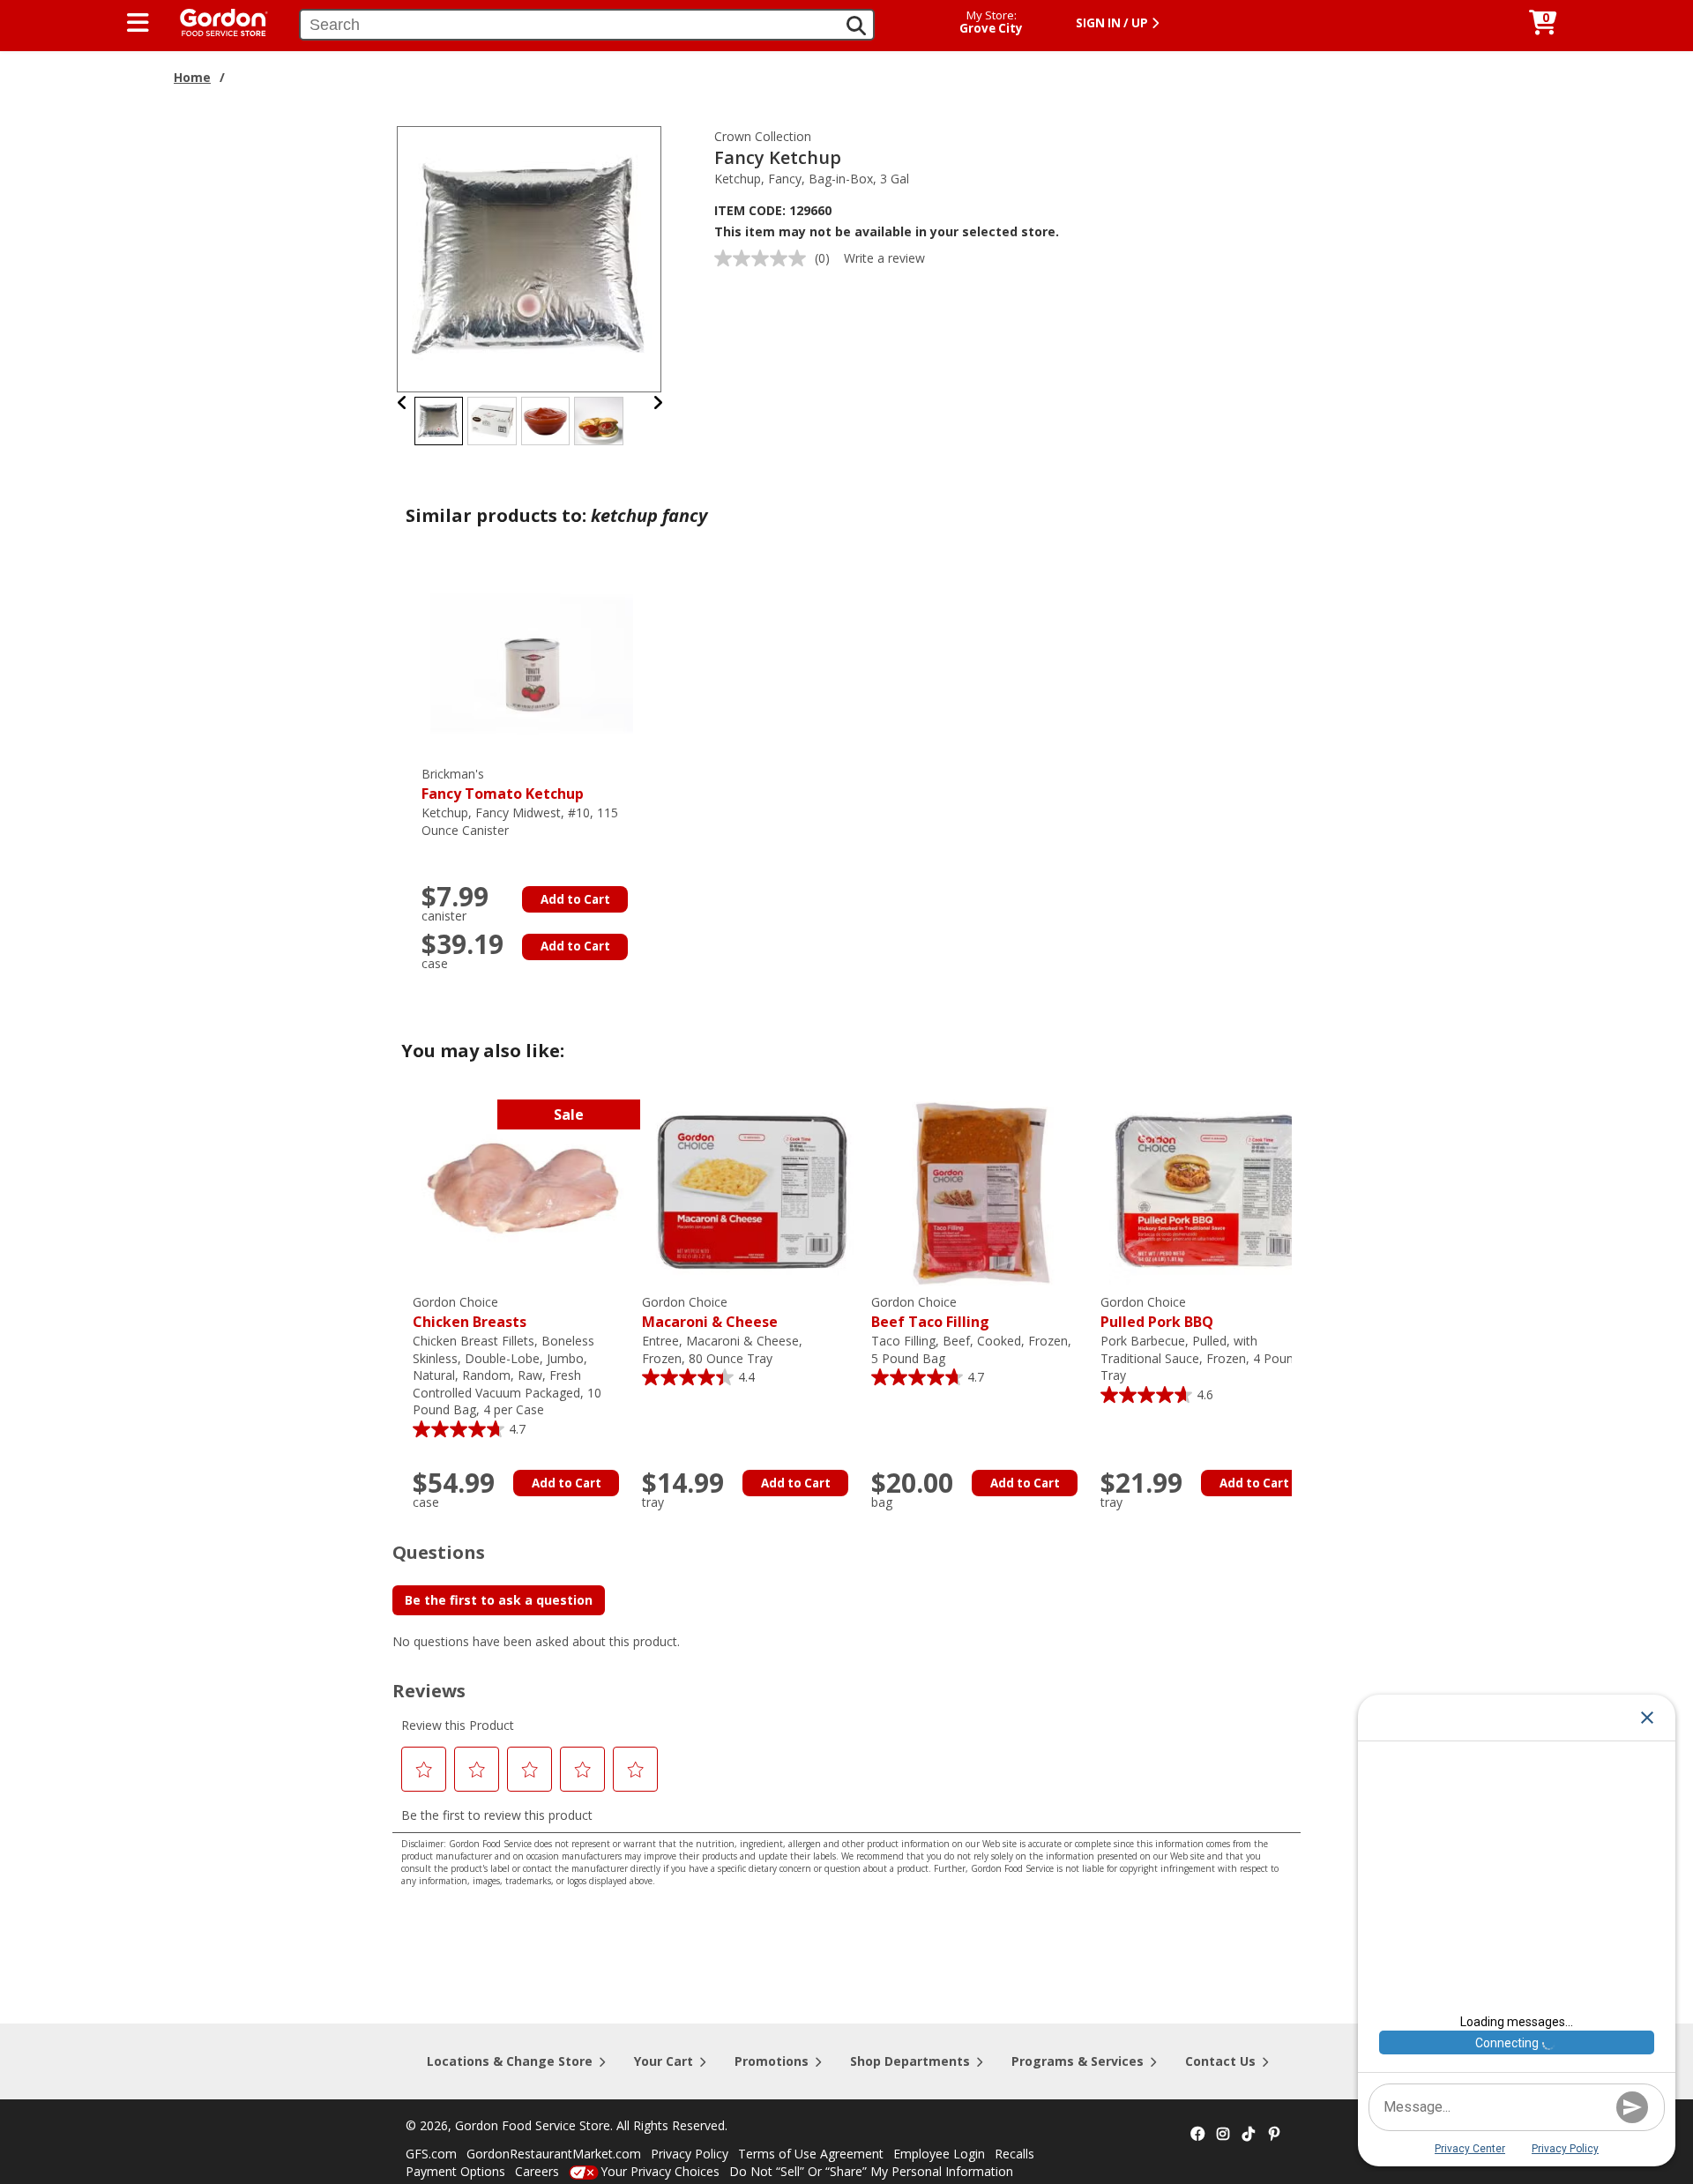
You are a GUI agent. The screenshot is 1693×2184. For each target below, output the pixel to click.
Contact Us (1220, 2061)
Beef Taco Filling (930, 1312)
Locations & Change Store (510, 2061)
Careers (537, 2171)
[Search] (856, 26)
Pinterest (1274, 2135)
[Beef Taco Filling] (981, 1191)
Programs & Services (1078, 2061)
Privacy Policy (690, 2154)
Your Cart (664, 2061)
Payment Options (455, 2171)
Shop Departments (910, 2061)
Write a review (884, 258)
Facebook (1197, 2135)
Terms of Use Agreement (811, 2154)
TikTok (1249, 2135)
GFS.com (431, 2154)
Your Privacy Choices (660, 2171)
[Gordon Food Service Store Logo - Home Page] (215, 21)
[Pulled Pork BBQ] (1211, 1191)
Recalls (1014, 2154)
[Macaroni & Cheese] (752, 1191)
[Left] (403, 403)
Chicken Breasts (470, 1312)
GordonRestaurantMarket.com (554, 2154)
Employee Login (939, 2154)
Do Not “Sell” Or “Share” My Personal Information (871, 2171)
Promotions (772, 2061)
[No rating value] (764, 258)
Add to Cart (575, 899)
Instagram (1223, 2135)
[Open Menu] (138, 23)
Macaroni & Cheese (710, 1312)
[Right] (658, 403)
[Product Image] (530, 258)
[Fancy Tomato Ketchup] (532, 663)
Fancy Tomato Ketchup (503, 784)
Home (192, 77)
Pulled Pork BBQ (1157, 1312)
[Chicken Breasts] (523, 1191)
